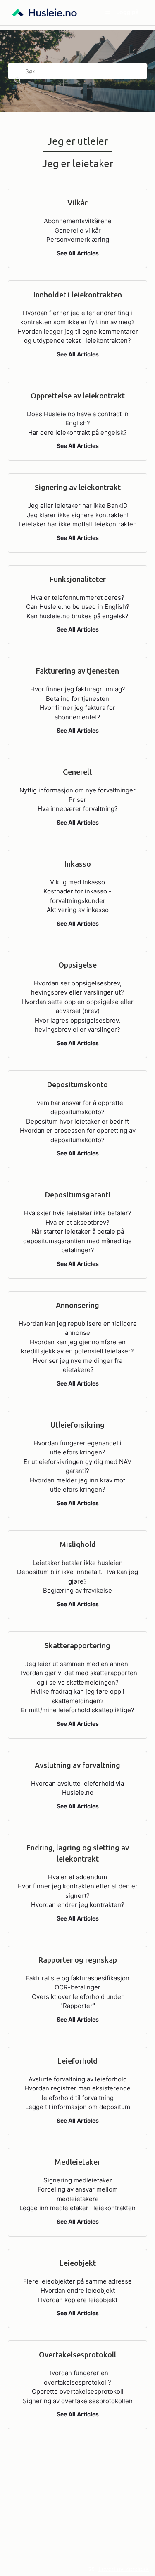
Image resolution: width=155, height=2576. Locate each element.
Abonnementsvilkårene (78, 221)
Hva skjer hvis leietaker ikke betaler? (78, 1213)
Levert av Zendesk (124, 2569)
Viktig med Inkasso (77, 882)
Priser (77, 800)
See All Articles (78, 253)
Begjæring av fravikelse (77, 1590)
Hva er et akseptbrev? (77, 1222)
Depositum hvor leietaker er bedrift (77, 1121)
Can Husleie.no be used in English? (78, 607)
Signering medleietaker (78, 2180)
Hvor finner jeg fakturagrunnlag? (78, 689)
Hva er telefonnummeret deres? (78, 597)
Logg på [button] (128, 12)
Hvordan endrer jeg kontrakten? (78, 1905)
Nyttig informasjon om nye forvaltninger (77, 790)
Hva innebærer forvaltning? (78, 809)
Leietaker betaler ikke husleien (78, 1563)
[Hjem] (45, 13)
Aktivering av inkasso (78, 910)
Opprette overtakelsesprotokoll (78, 2391)
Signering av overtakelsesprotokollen (78, 2401)
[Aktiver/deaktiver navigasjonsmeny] (108, 13)
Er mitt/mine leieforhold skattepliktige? (78, 1710)
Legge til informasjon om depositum (78, 2107)
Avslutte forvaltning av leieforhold (78, 2079)
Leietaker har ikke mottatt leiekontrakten (78, 524)
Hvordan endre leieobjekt (78, 2290)
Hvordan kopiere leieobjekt (78, 2300)
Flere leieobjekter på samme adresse (77, 2281)
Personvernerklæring (78, 239)
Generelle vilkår (78, 230)
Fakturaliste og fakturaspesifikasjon (77, 1978)
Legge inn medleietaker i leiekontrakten (77, 2208)
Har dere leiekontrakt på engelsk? (77, 432)
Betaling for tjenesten (77, 699)
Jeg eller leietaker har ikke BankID (78, 506)
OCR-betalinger (77, 1987)
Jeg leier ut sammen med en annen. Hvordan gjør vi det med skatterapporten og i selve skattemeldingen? (78, 1673)
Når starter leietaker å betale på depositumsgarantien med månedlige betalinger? (77, 1241)
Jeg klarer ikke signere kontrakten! (78, 515)
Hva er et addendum (77, 1877)
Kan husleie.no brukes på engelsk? (77, 616)
